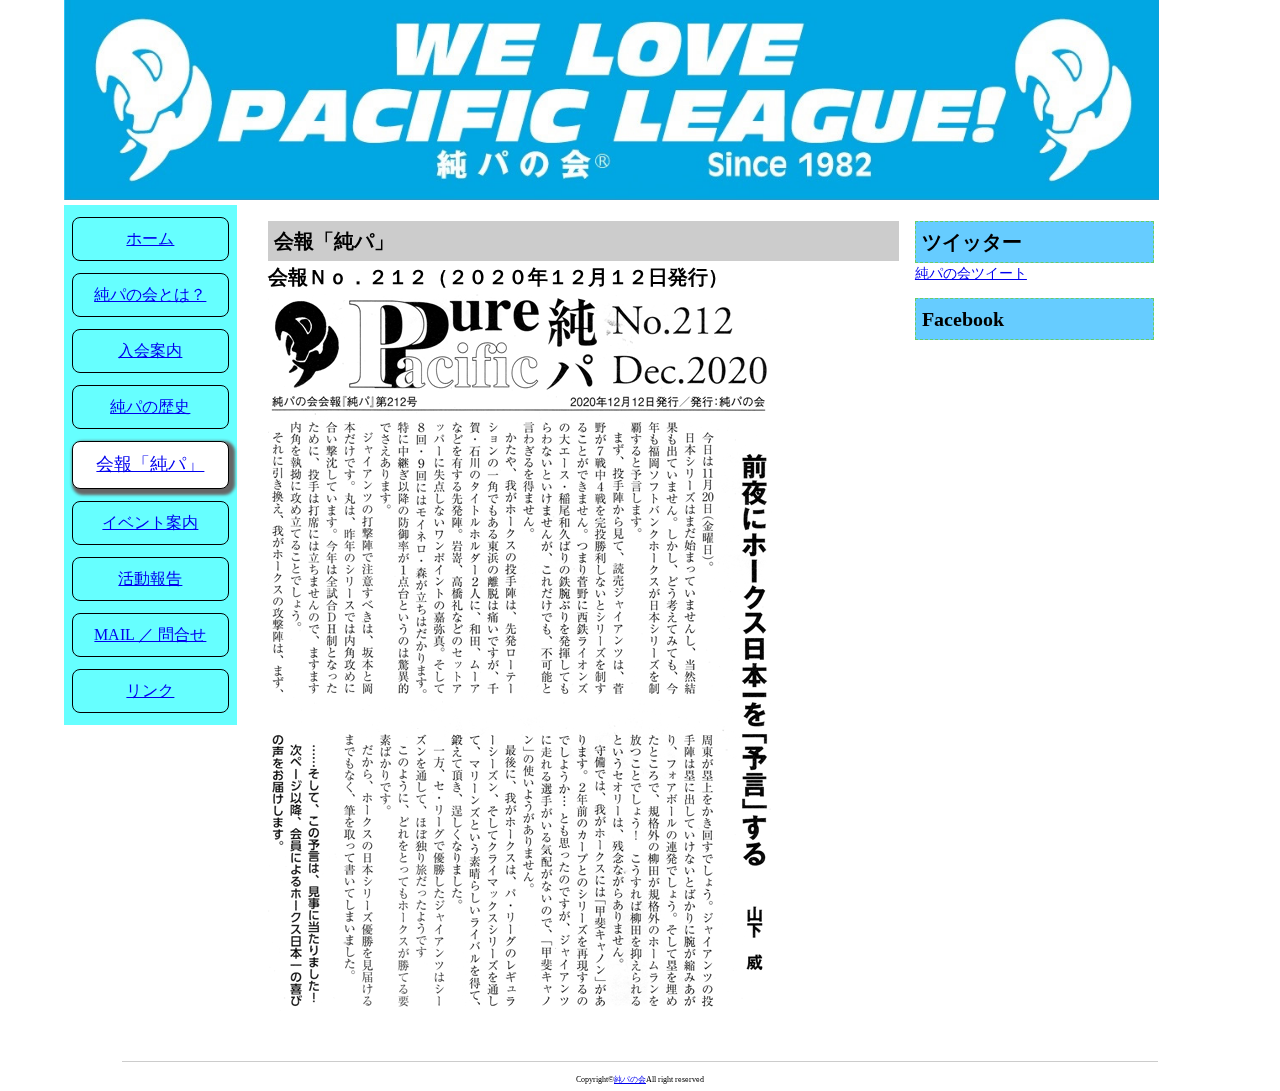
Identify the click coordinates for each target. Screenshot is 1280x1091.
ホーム (150, 238)
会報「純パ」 (150, 464)
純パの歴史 (150, 406)
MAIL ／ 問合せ (150, 634)
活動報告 (150, 578)
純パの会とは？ (150, 294)
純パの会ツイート (971, 273)
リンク (150, 690)
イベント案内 (150, 522)
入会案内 (150, 350)
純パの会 (630, 1079)
